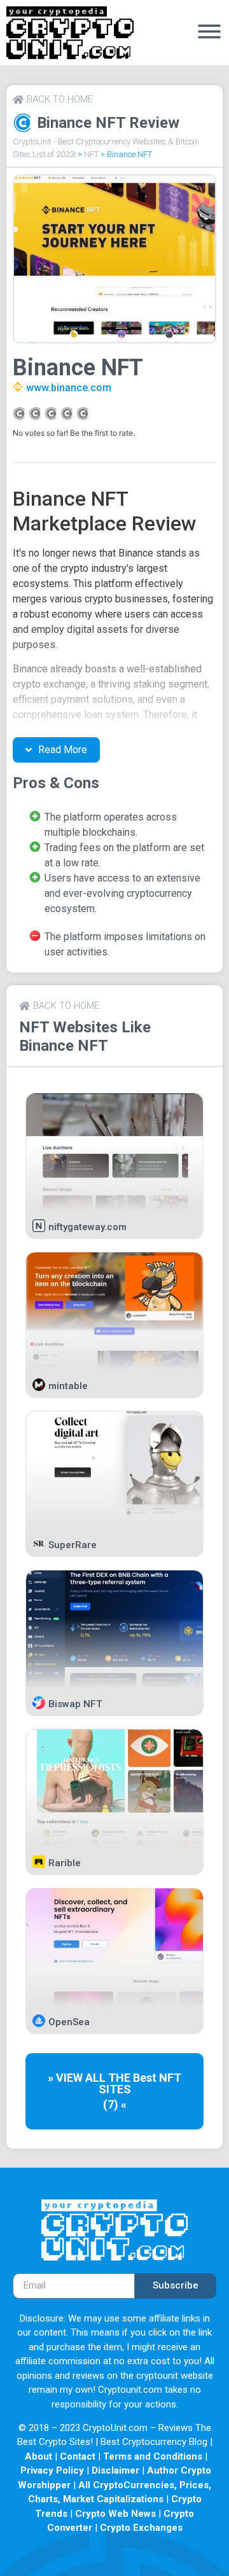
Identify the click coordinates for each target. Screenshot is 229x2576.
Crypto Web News (115, 2514)
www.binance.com (69, 388)
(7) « (115, 2104)
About (38, 2456)
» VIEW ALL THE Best (103, 2078)
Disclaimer (115, 2470)
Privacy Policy (52, 2470)
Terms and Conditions (153, 2456)
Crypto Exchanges (141, 2528)
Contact (78, 2456)
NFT (91, 154)
